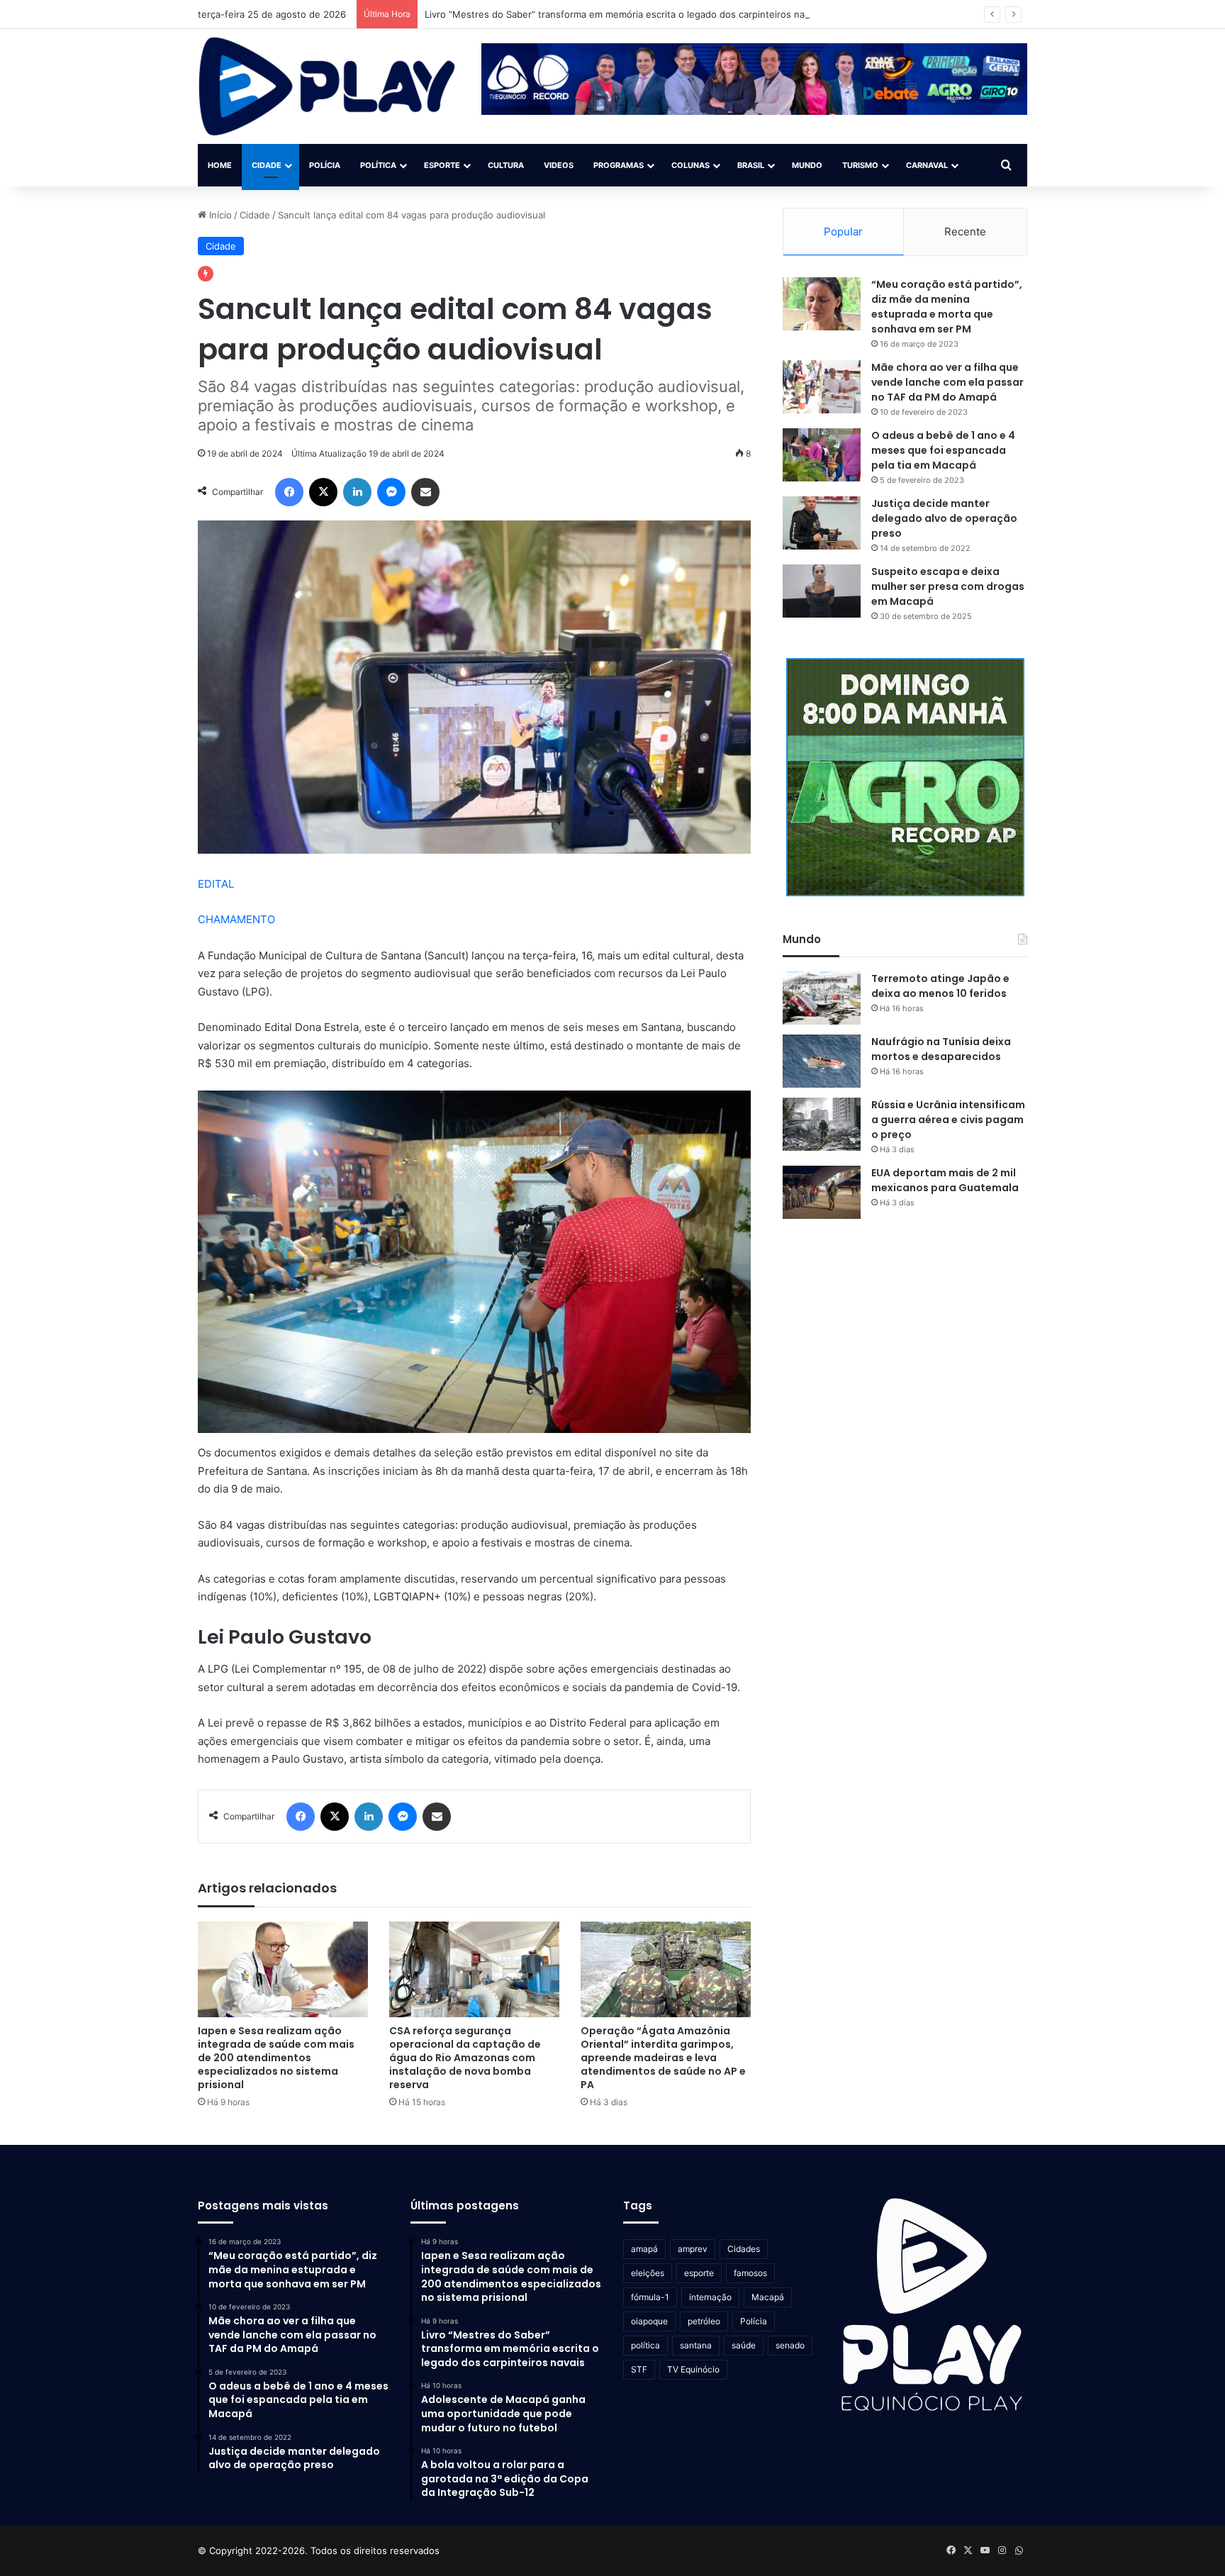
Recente (965, 232)
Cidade (267, 165)
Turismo (860, 165)
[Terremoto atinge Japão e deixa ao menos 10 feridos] (822, 998)
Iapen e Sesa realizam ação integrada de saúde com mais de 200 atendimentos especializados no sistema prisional (276, 2058)
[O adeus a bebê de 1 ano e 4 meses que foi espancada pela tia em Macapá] (822, 455)
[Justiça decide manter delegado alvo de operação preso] (822, 523)
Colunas (690, 165)
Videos (559, 165)
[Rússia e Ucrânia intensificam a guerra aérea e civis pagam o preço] (822, 1124)
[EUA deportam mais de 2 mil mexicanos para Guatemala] (822, 1192)
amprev (693, 2249)
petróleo (704, 2321)
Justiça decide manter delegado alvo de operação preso (944, 518)
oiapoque (649, 2321)
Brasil (751, 165)
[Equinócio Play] (327, 87)
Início (219, 215)
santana (696, 2345)
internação (710, 2297)
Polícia (325, 165)
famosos (750, 2273)
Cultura (506, 165)
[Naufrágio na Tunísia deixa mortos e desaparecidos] (822, 1061)
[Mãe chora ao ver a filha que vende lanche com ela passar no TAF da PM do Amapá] (822, 387)
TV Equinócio (693, 2369)
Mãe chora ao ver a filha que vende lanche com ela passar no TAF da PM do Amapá (947, 382)
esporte (699, 2273)
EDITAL (216, 884)
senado (790, 2345)
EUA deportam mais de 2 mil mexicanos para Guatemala (945, 1180)
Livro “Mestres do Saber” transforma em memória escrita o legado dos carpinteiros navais (623, 14)
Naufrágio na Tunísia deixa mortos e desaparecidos (941, 1049)
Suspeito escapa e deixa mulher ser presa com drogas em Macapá (948, 586)
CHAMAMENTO (236, 919)
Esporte (442, 165)
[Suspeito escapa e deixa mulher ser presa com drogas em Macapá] (822, 591)
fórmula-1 (650, 2297)
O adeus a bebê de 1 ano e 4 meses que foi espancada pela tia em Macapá (943, 450)
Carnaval (927, 165)
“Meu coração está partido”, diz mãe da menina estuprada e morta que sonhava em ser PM (947, 307)
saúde (744, 2345)
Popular (843, 232)
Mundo (807, 165)
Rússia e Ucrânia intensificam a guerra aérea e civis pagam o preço (948, 1120)
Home (220, 165)
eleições (648, 2273)
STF (639, 2369)
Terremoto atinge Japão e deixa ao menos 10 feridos (940, 986)
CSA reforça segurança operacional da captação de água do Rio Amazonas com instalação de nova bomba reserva (465, 2058)
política (645, 2345)
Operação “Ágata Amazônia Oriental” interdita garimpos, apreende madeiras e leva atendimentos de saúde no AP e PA (663, 2058)
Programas (619, 165)
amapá (644, 2249)
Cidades (744, 2249)
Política (378, 165)
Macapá (768, 2297)
